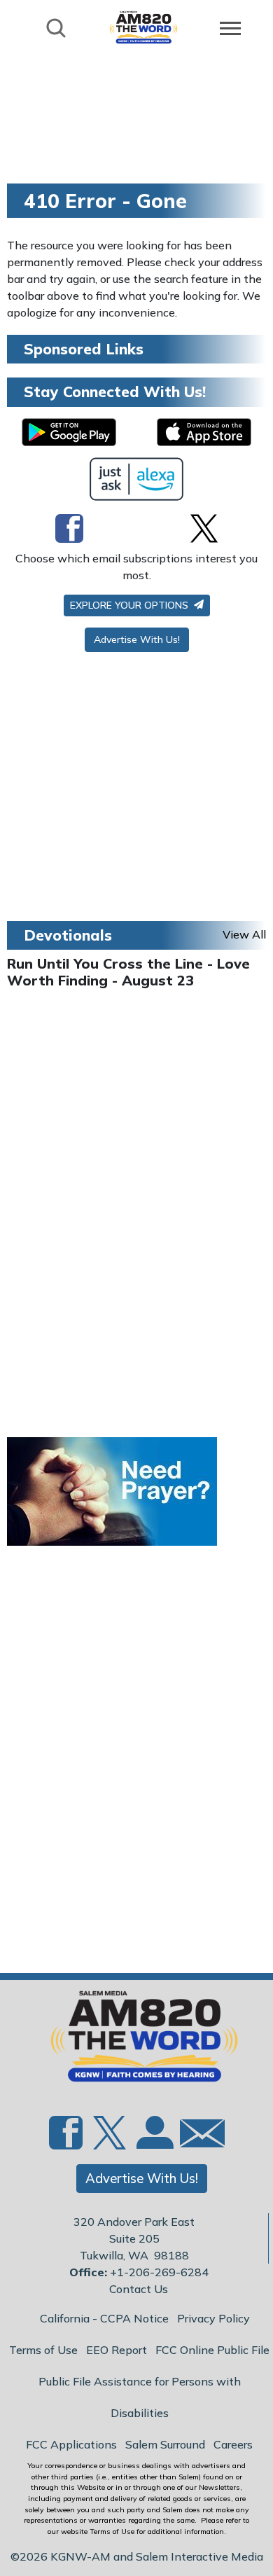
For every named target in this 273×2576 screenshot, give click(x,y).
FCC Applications (71, 2444)
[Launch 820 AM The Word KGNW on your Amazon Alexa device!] (137, 479)
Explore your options (131, 605)
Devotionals (68, 935)
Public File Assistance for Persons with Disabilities (140, 2397)
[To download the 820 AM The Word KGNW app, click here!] (69, 432)
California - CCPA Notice (104, 2318)
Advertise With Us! (137, 639)
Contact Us (139, 2289)
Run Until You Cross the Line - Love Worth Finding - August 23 (128, 972)
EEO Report (117, 2350)
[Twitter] (204, 528)
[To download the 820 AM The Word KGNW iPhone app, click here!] (204, 432)
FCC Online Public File (212, 2350)
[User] (153, 2141)
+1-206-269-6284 (159, 2272)
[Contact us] (197, 2137)
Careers (233, 2444)
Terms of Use (43, 2350)
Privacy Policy (213, 2318)
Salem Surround (165, 2444)
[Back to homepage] (143, 27)
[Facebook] (69, 528)
